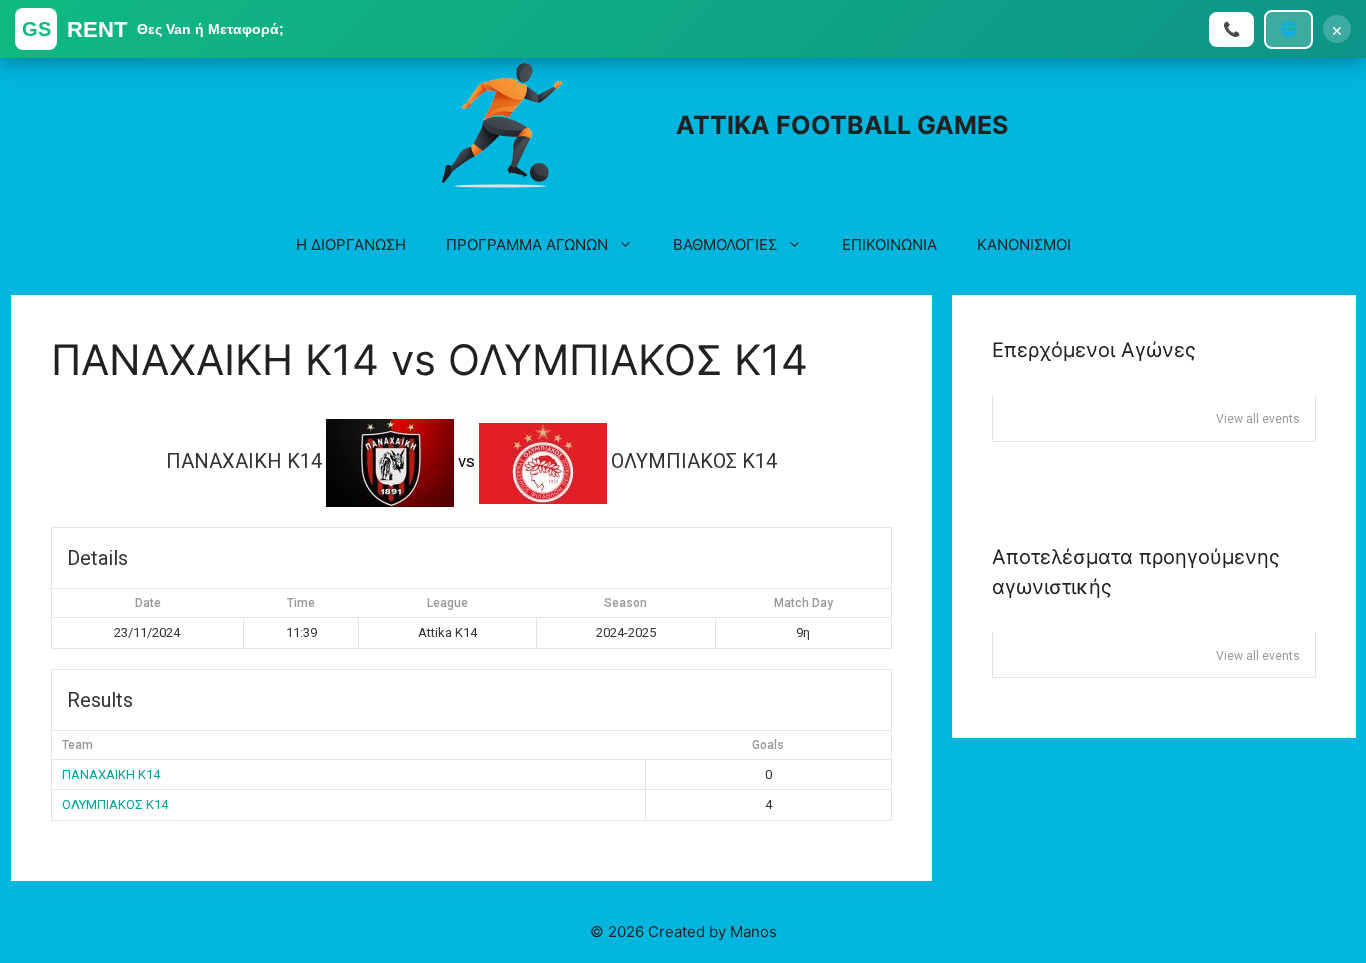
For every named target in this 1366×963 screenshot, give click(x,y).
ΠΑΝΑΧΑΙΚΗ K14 (111, 774)
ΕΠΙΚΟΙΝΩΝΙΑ (889, 244)
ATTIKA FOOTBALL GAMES (842, 125)
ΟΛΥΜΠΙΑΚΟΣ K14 (115, 804)
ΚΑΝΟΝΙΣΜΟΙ (1024, 244)
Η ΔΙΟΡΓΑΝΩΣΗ (351, 244)
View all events (1258, 419)
